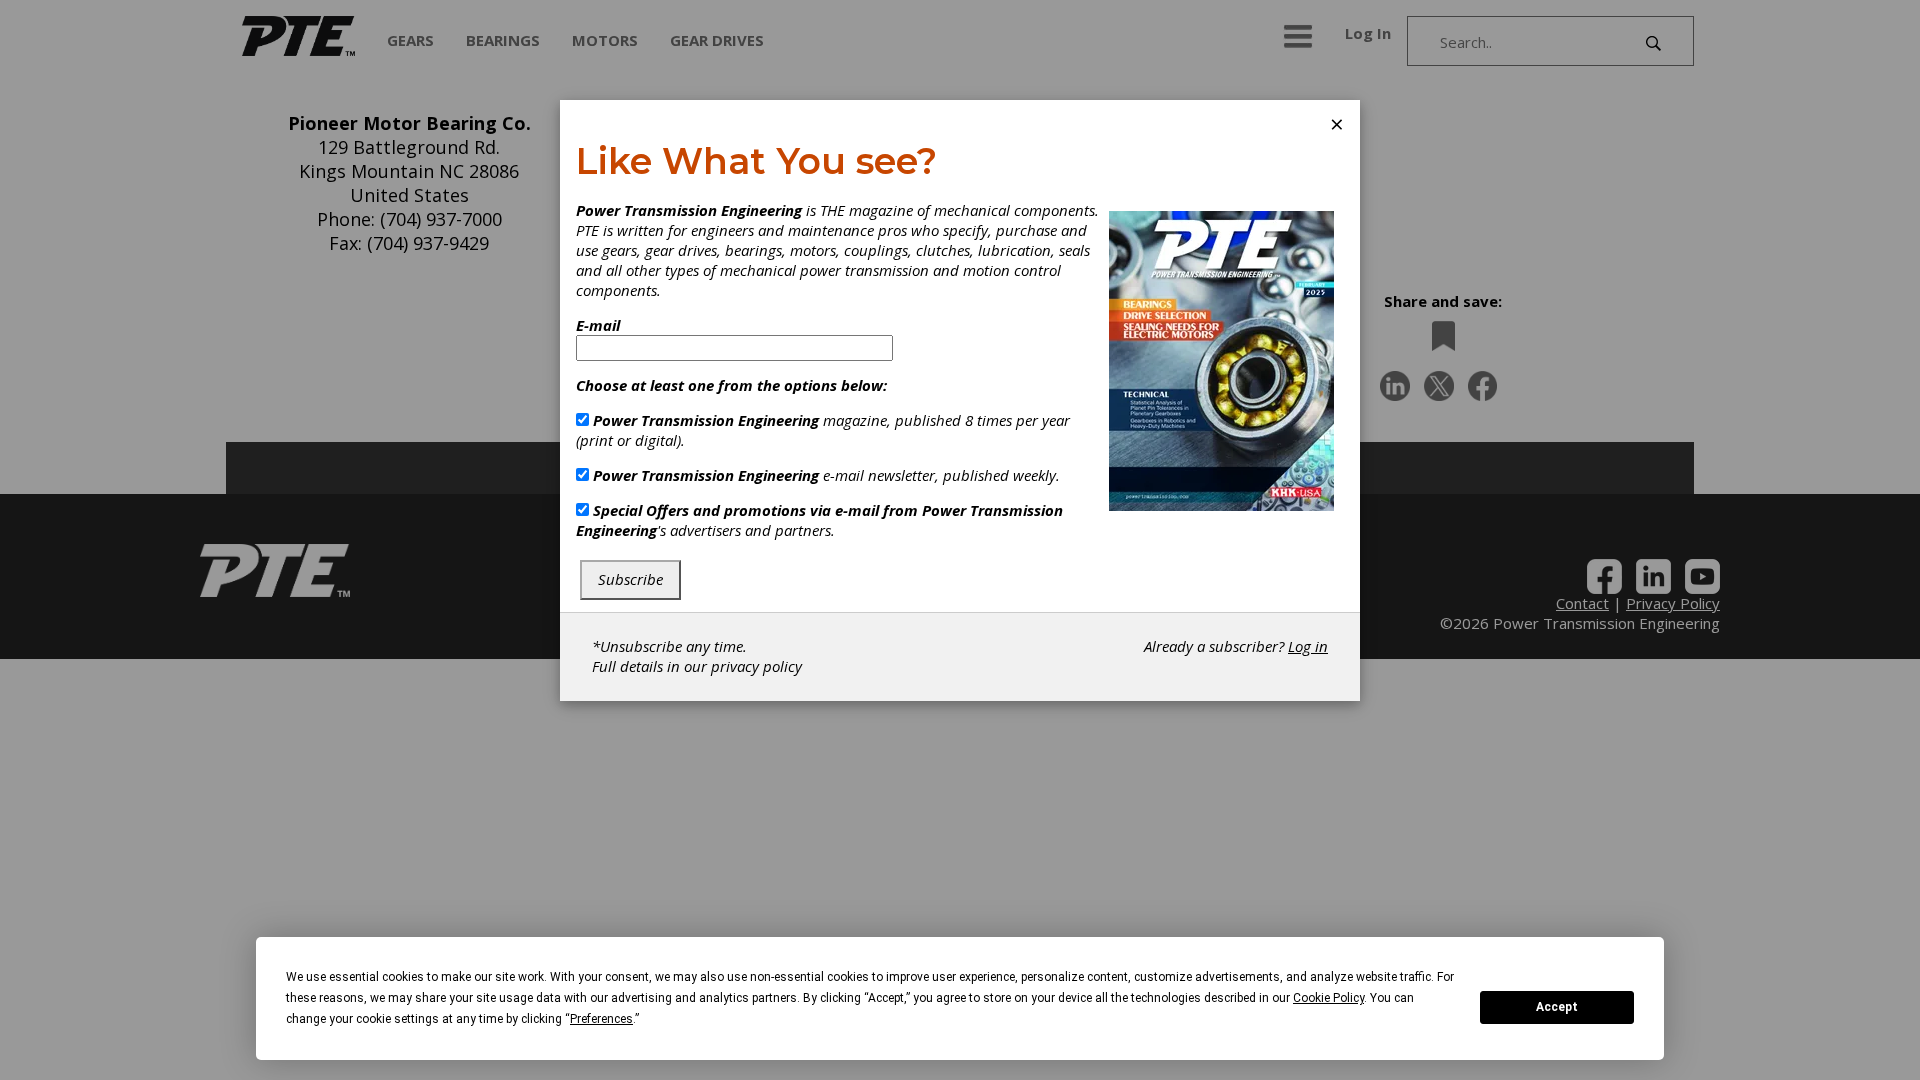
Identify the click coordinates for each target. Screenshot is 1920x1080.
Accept (1557, 1007)
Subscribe (630, 579)
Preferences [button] (601, 1019)
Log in (1308, 646)
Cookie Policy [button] (1328, 998)
